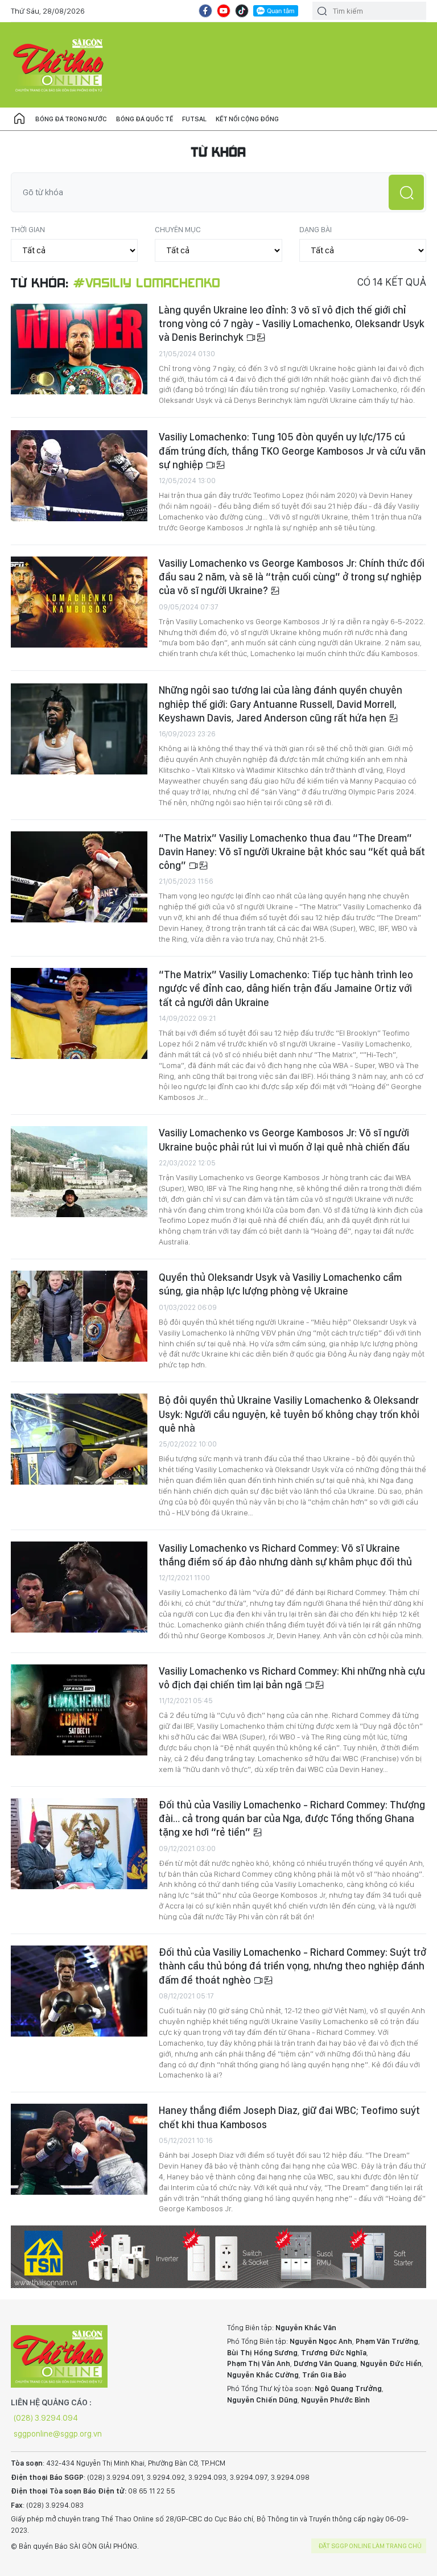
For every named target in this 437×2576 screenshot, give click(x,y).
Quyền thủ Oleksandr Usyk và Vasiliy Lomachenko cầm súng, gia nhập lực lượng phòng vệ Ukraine (280, 1284)
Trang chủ (19, 119)
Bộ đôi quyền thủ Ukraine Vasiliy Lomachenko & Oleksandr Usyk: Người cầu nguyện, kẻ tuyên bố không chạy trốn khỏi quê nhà (289, 1414)
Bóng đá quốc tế (145, 119)
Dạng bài (316, 229)
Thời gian (28, 229)
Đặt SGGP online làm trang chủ (370, 2546)
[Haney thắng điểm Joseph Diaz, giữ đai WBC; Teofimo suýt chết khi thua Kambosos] (79, 2149)
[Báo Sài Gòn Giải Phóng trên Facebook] (205, 11)
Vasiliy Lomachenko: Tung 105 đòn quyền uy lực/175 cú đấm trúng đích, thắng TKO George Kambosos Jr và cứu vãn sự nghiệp (292, 451)
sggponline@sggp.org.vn (58, 2434)
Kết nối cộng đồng (247, 119)
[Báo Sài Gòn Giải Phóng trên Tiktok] (242, 11)
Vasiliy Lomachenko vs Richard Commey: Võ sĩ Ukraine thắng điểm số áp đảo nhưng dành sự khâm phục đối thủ (285, 1555)
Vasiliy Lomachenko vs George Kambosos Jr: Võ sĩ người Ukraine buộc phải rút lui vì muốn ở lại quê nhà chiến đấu (284, 1139)
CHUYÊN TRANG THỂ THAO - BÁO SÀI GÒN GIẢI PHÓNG (59, 65)
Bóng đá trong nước (71, 119)
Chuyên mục (178, 229)
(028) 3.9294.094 (46, 2418)
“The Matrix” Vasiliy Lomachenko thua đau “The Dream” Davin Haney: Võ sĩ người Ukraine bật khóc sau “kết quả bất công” (292, 852)
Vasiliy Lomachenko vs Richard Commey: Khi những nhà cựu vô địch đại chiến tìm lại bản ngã (292, 1678)
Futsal (194, 119)
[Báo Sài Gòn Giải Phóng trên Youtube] (224, 11)
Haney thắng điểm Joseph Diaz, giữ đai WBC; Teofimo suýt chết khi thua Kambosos (289, 2117)
